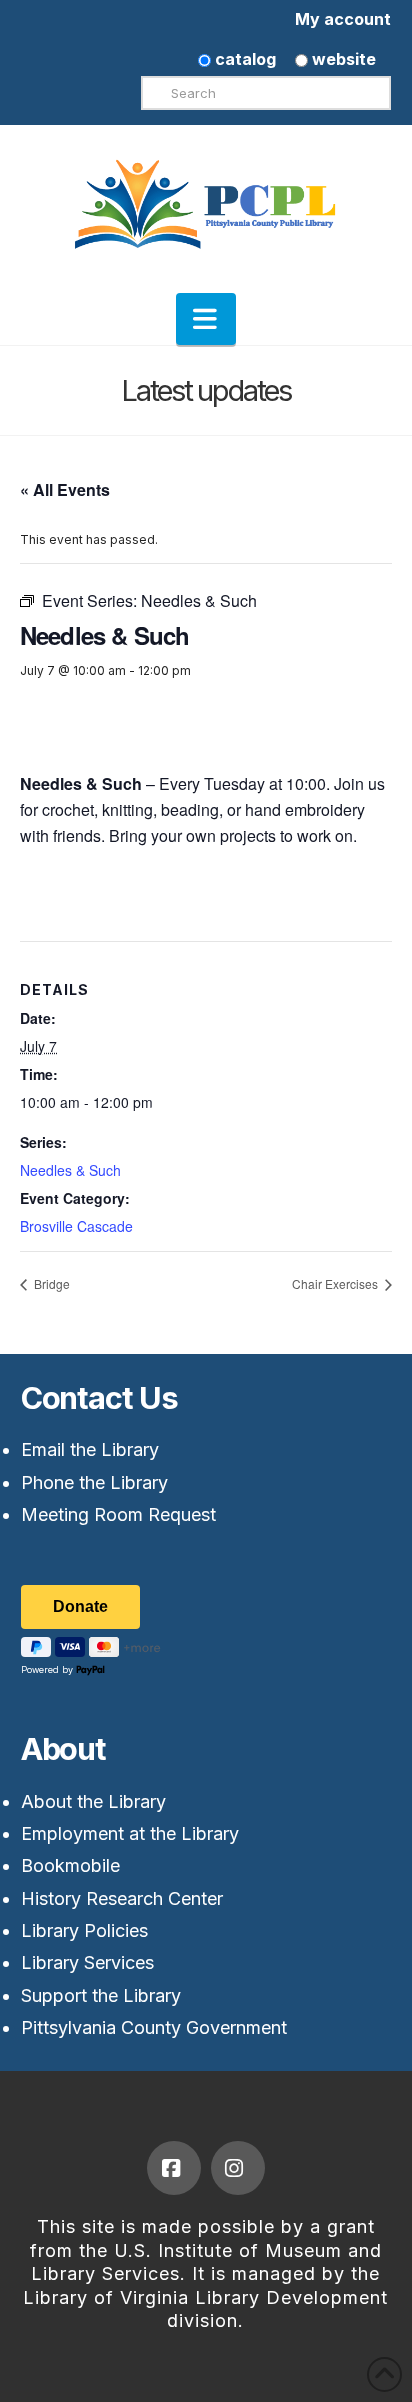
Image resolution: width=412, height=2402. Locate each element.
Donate (80, 1606)
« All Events (65, 489)
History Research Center (122, 1898)
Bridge (50, 1283)
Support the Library (101, 1995)
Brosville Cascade (76, 1226)
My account (343, 19)
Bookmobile (70, 1865)
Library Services (87, 1962)
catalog (243, 59)
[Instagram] (238, 2168)
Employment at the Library (130, 1833)
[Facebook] (174, 2168)
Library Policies (84, 1930)
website (342, 59)
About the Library (93, 1801)
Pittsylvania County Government (154, 2027)
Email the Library (90, 1449)
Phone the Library (94, 1482)
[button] (206, 319)
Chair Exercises (336, 1283)
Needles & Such (70, 1170)
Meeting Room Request (118, 1514)
